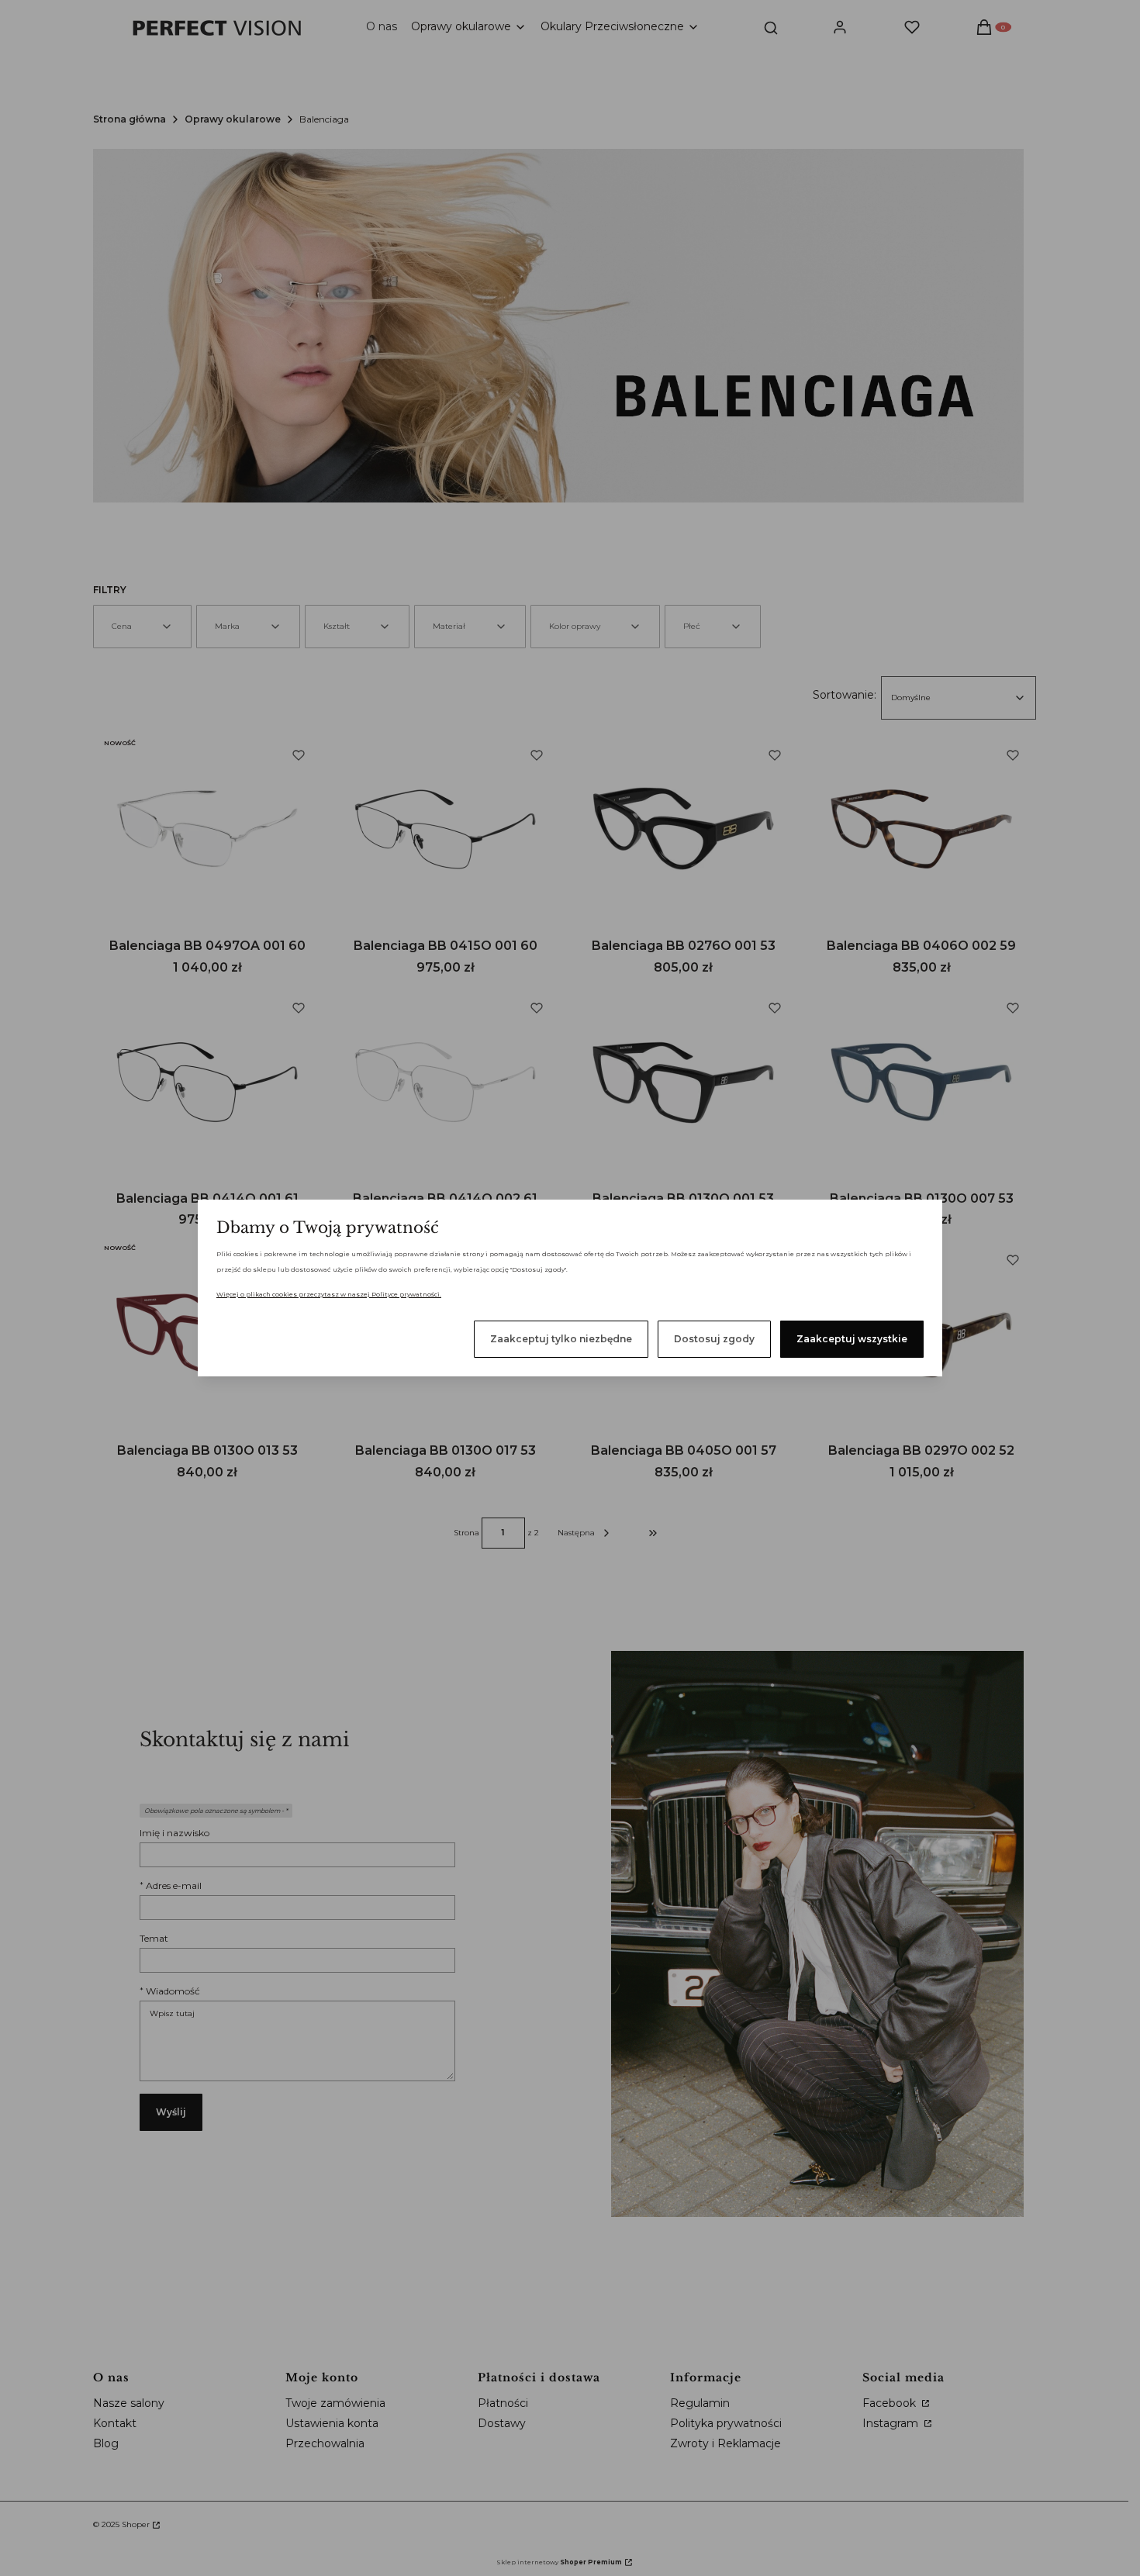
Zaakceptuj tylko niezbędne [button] (561, 1339)
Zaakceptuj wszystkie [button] (852, 1339)
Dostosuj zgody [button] (714, 1339)
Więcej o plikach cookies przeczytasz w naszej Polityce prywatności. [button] (329, 1294)
